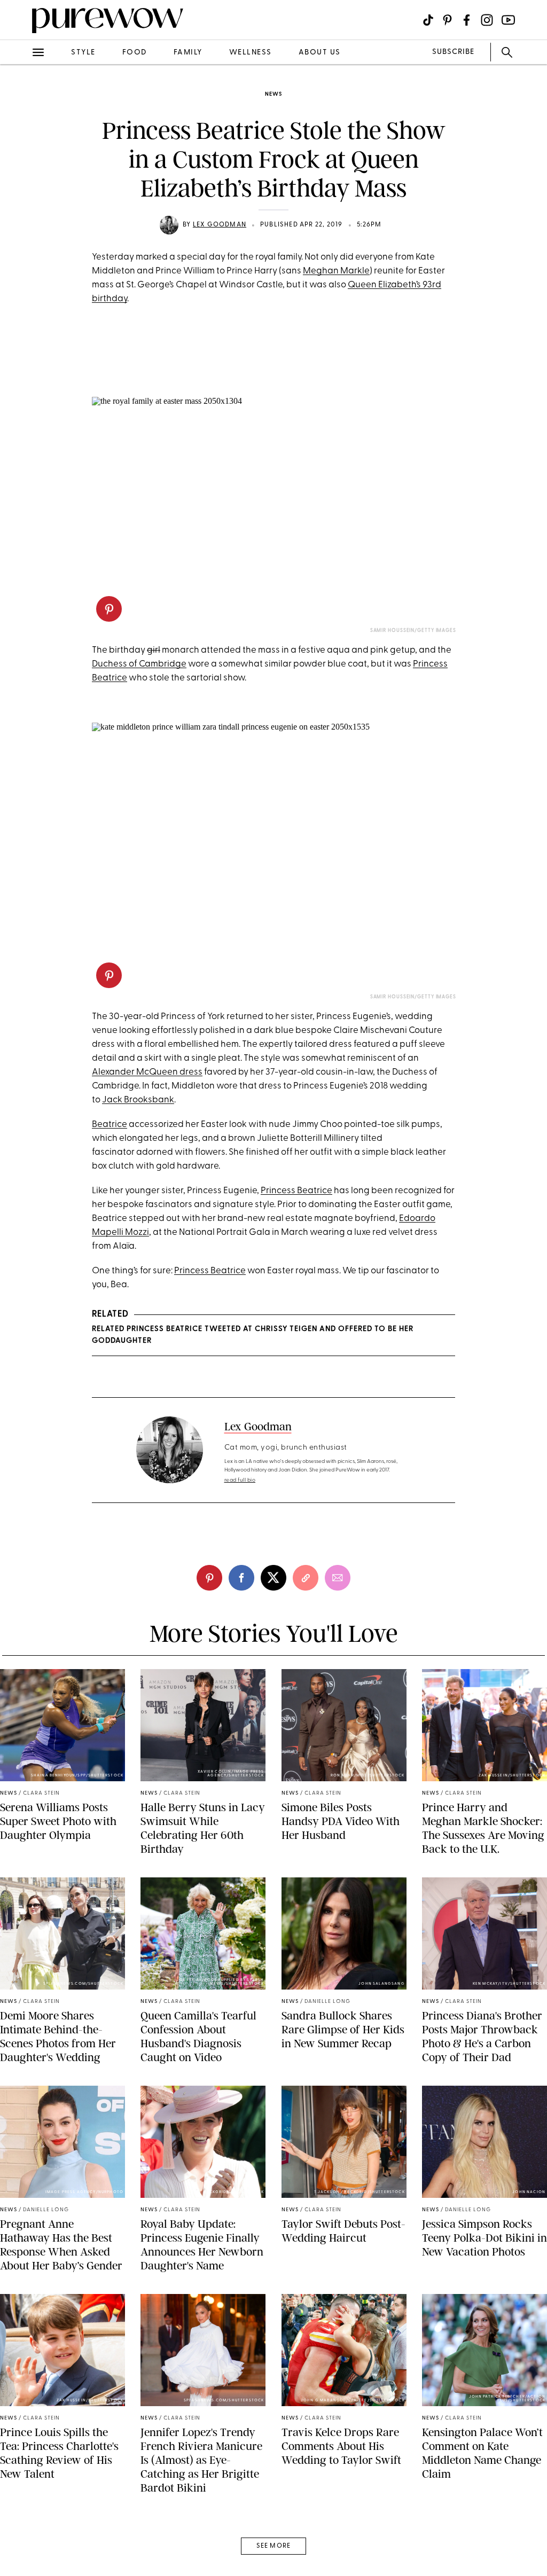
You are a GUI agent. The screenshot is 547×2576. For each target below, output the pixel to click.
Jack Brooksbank (138, 1100)
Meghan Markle (336, 271)
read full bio (240, 1480)
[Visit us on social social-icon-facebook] (467, 20)
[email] (20, 254)
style (83, 53)
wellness (251, 53)
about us (320, 53)
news (273, 94)
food (135, 53)
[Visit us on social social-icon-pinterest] (447, 20)
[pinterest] (20, 139)
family (188, 53)
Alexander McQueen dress (147, 1072)
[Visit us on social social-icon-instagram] (487, 20)
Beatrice (110, 1125)
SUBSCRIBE (453, 52)
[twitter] (20, 197)
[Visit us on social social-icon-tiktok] (428, 20)
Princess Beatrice (296, 1191)
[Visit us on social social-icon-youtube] (508, 20)
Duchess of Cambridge (139, 664)
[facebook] (20, 168)
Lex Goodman (220, 225)
